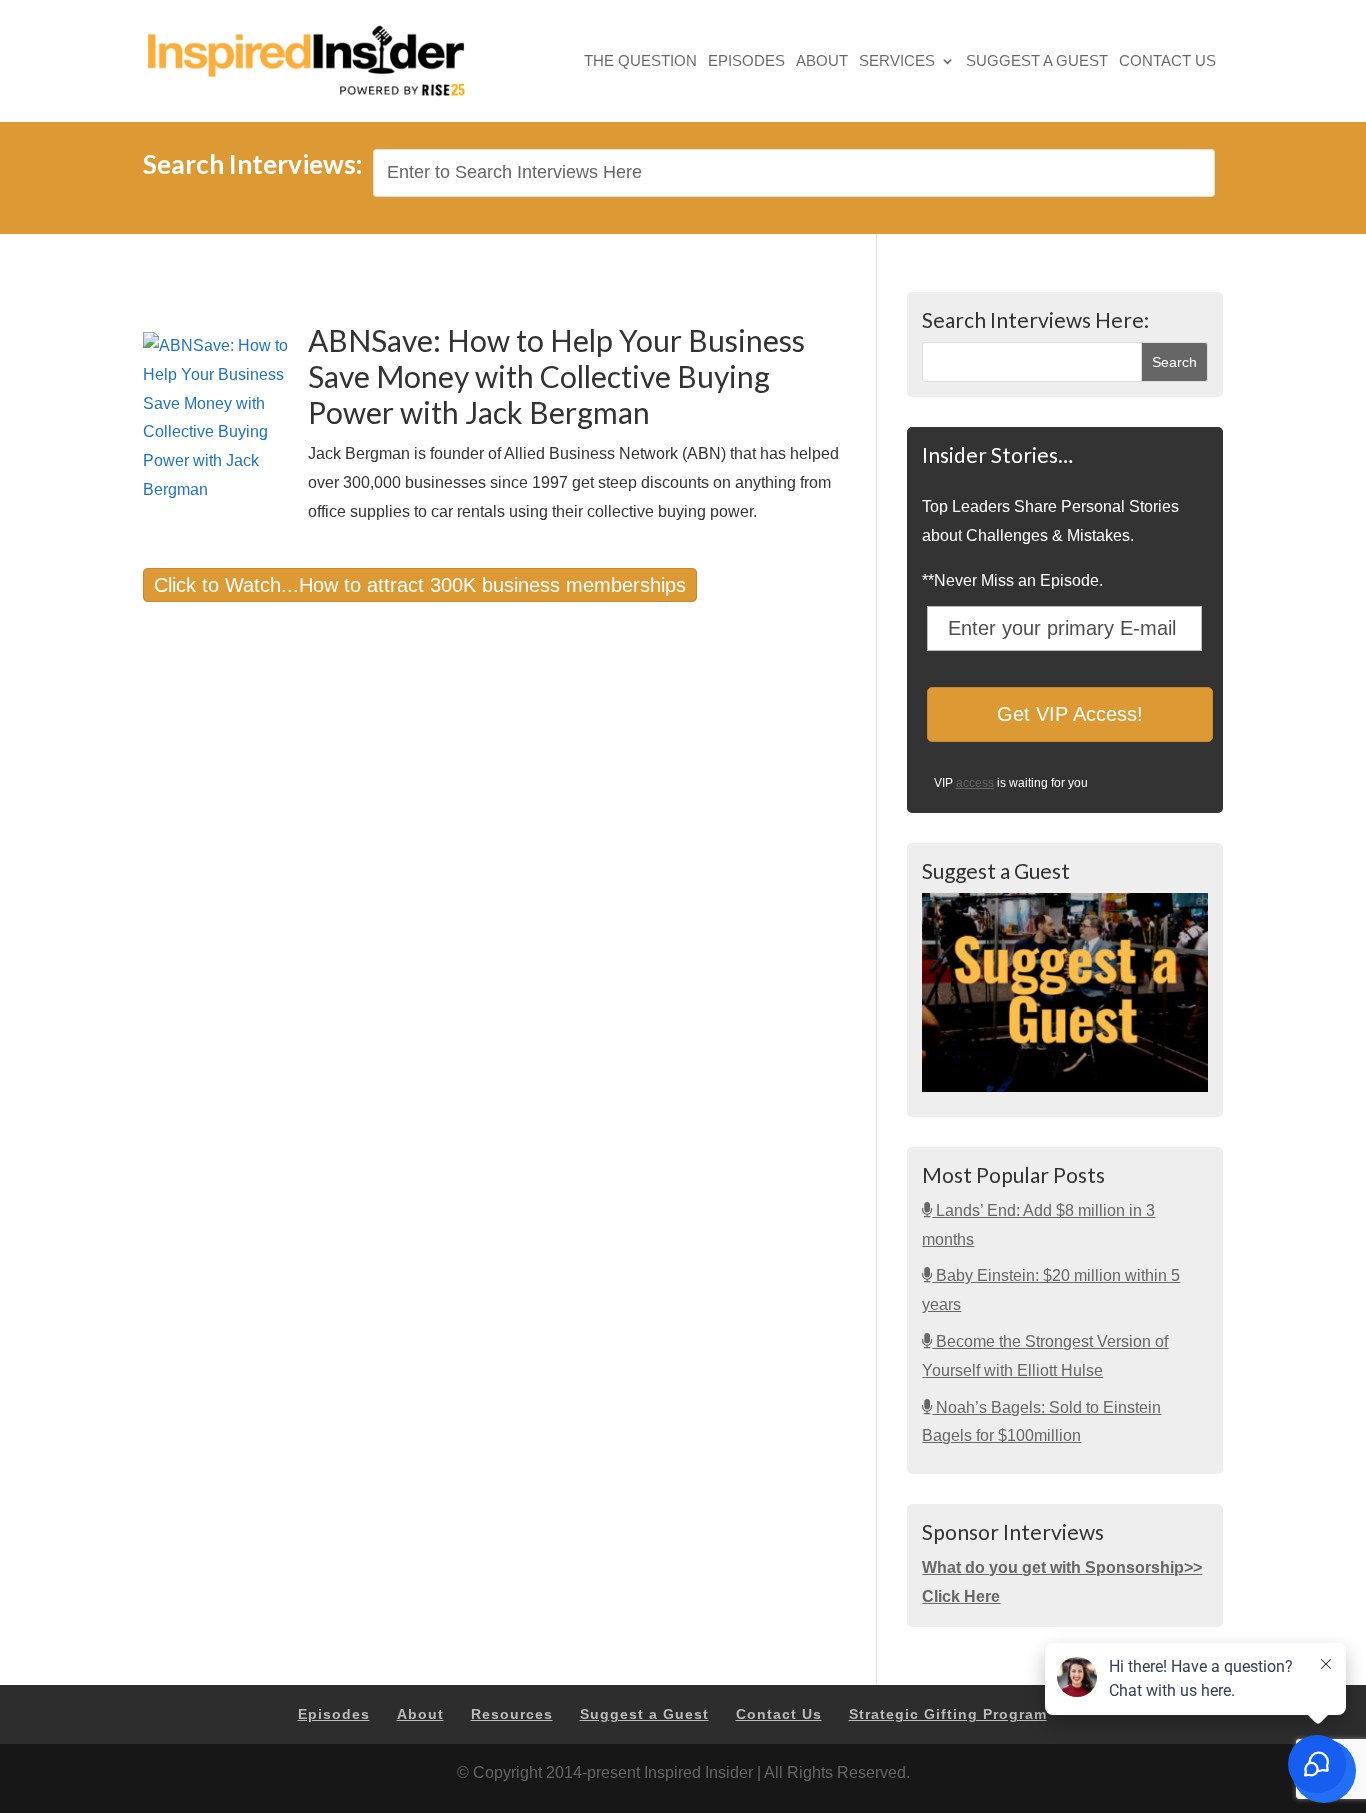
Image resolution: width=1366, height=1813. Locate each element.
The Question (640, 62)
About (822, 62)
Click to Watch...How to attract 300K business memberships (420, 585)
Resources (512, 1714)
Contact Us (1167, 62)
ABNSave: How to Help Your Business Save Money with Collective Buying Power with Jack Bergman (556, 376)
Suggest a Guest (1037, 62)
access (975, 783)
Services (897, 62)
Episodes (746, 62)
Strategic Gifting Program (948, 1714)
